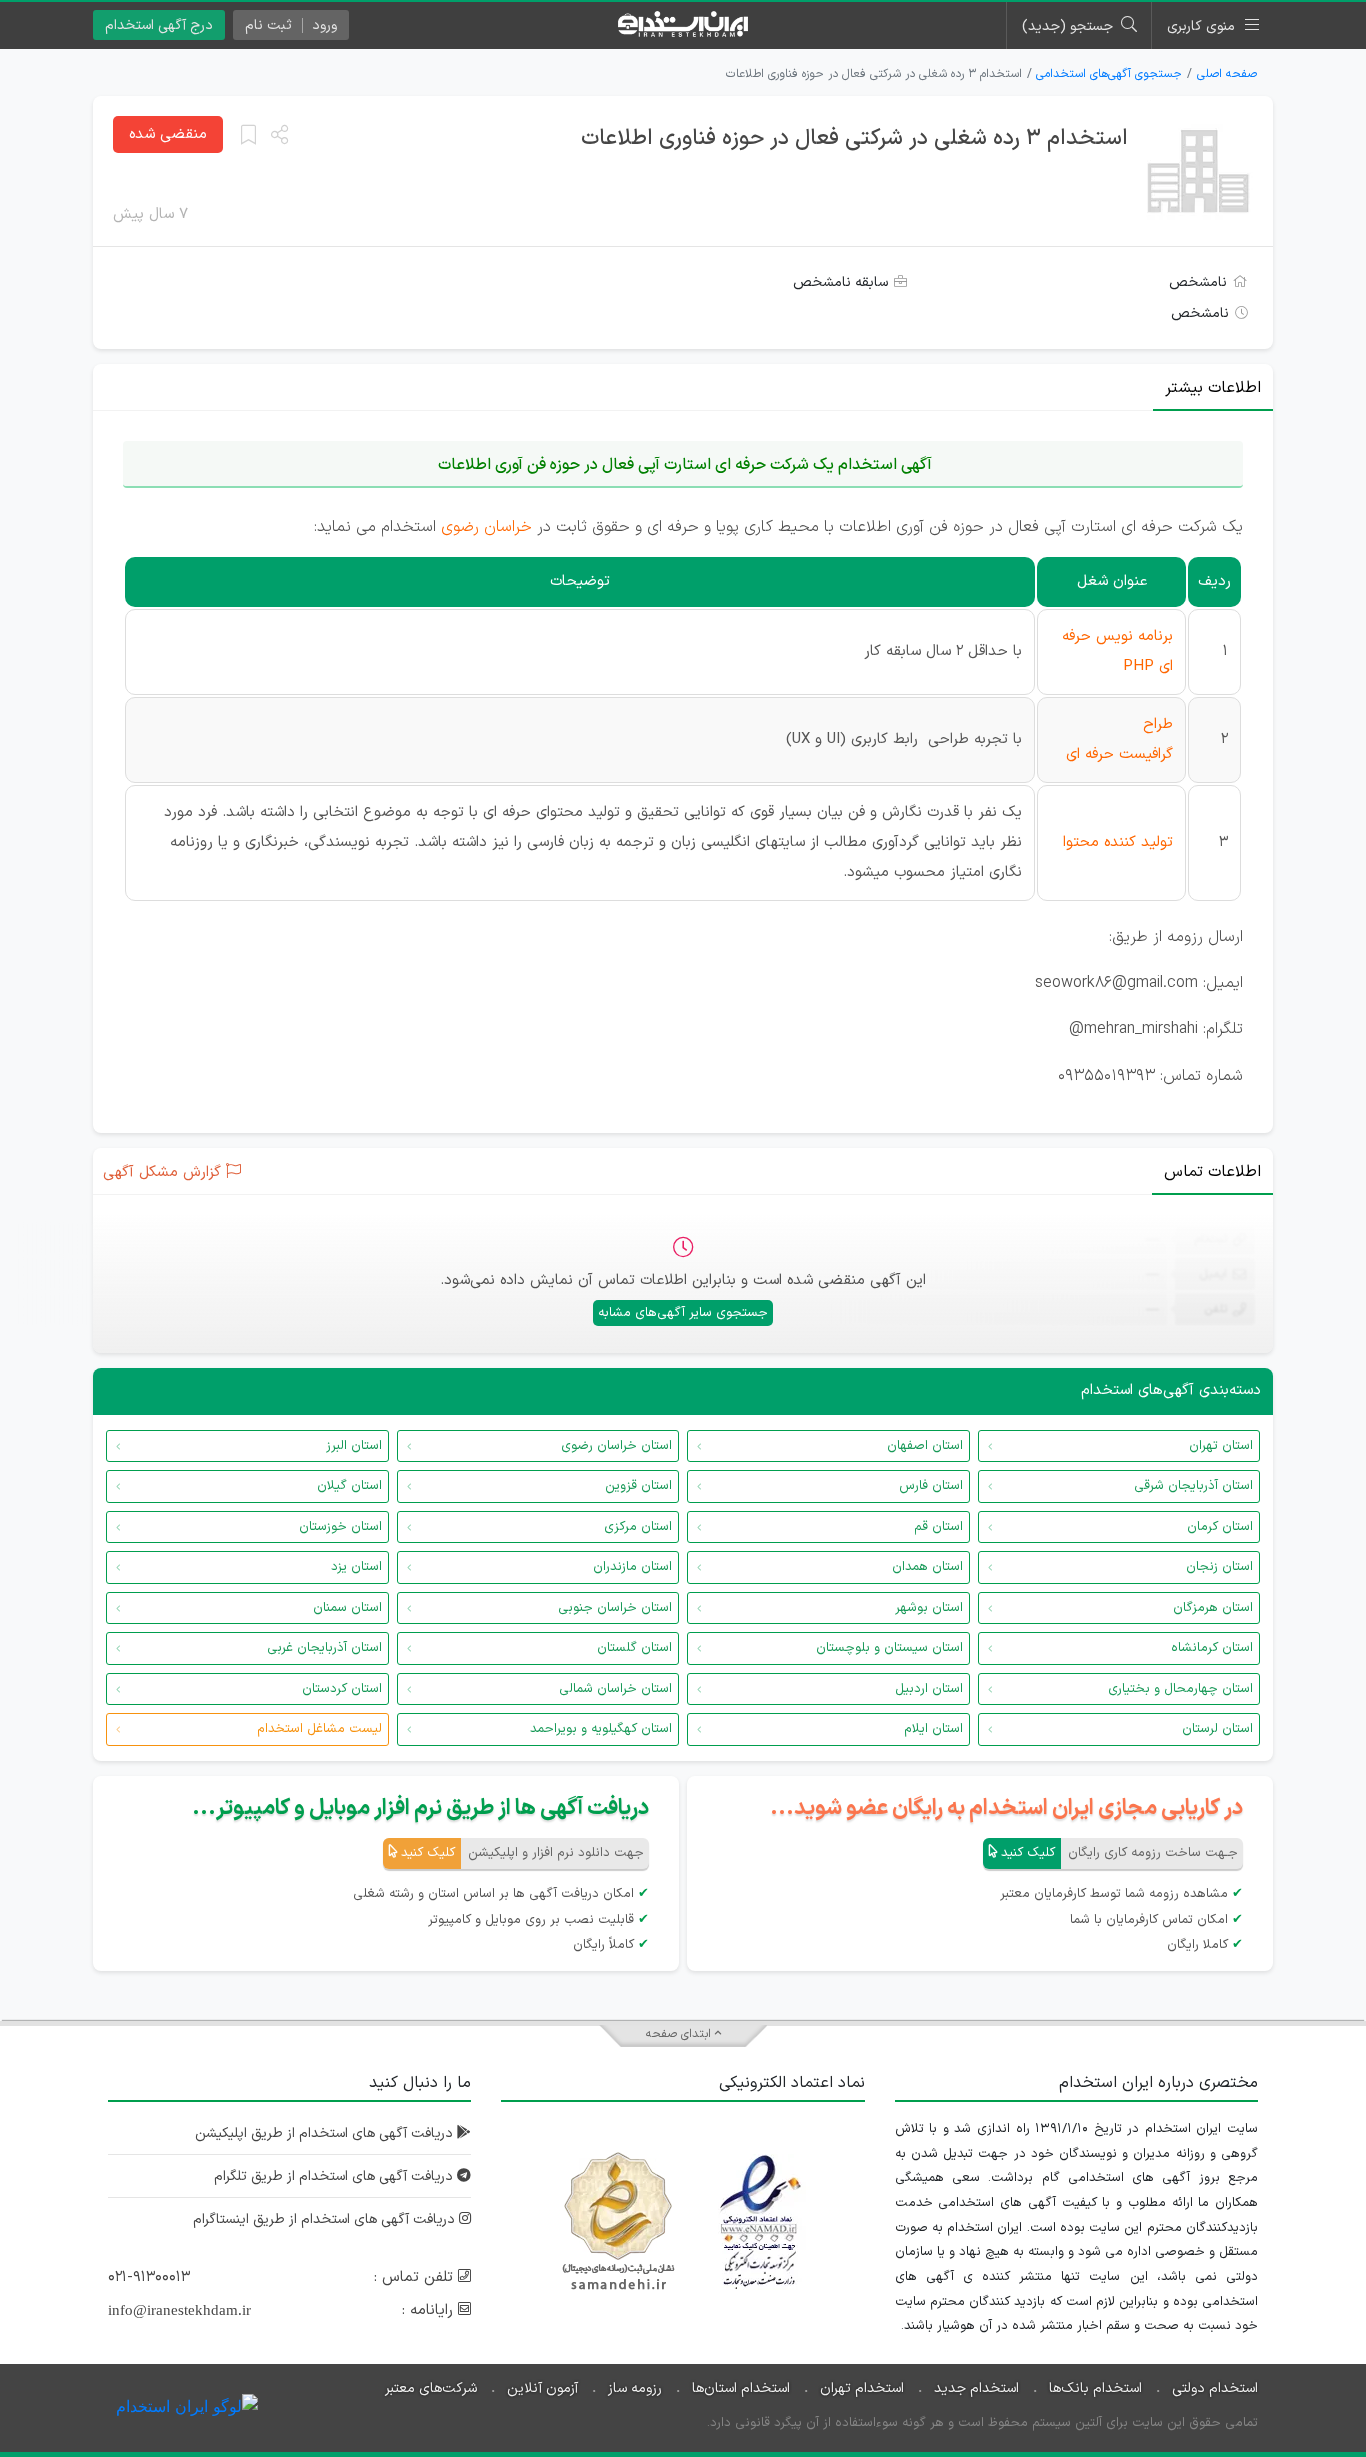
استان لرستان (1217, 1729)
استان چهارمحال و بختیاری (1180, 1689)
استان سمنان (347, 1608)
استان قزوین (638, 1486)
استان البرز (354, 1446)
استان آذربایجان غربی (324, 1648)
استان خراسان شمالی (615, 1689)
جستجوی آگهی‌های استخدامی (1109, 74)
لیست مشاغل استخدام (319, 1729)
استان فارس (931, 1486)
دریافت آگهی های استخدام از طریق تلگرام (335, 2176)
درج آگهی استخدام (159, 25)
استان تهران (1221, 1446)
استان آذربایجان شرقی (1193, 1486)
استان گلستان (634, 1648)
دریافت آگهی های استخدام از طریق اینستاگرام (326, 2219)
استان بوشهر (929, 1608)
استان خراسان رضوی (616, 1446)
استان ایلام (933, 1729)
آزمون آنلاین (542, 2388)
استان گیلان (349, 1486)
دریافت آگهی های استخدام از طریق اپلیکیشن (326, 2133)
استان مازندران (632, 1567)
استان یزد (356, 1567)
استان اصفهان (925, 1446)
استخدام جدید (976, 2388)
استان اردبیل (929, 1689)
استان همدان (927, 1567)
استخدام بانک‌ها (1095, 2388)
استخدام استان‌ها (741, 2388)
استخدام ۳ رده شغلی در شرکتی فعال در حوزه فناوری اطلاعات (854, 138)
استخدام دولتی (1215, 2388)
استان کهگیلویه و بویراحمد (601, 1729)
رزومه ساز (635, 2388)
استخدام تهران (862, 2388)
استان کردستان (342, 1689)
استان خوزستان (340, 1527)
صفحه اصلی (1227, 74)
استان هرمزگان (1213, 1608)
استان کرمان (1220, 1527)
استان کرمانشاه (1212, 1648)
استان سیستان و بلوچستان (889, 1648)
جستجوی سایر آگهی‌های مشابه (683, 1313)
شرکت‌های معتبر (431, 2388)
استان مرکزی (638, 1527)
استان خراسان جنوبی (615, 1608)
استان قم (938, 1527)
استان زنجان (1219, 1567)
